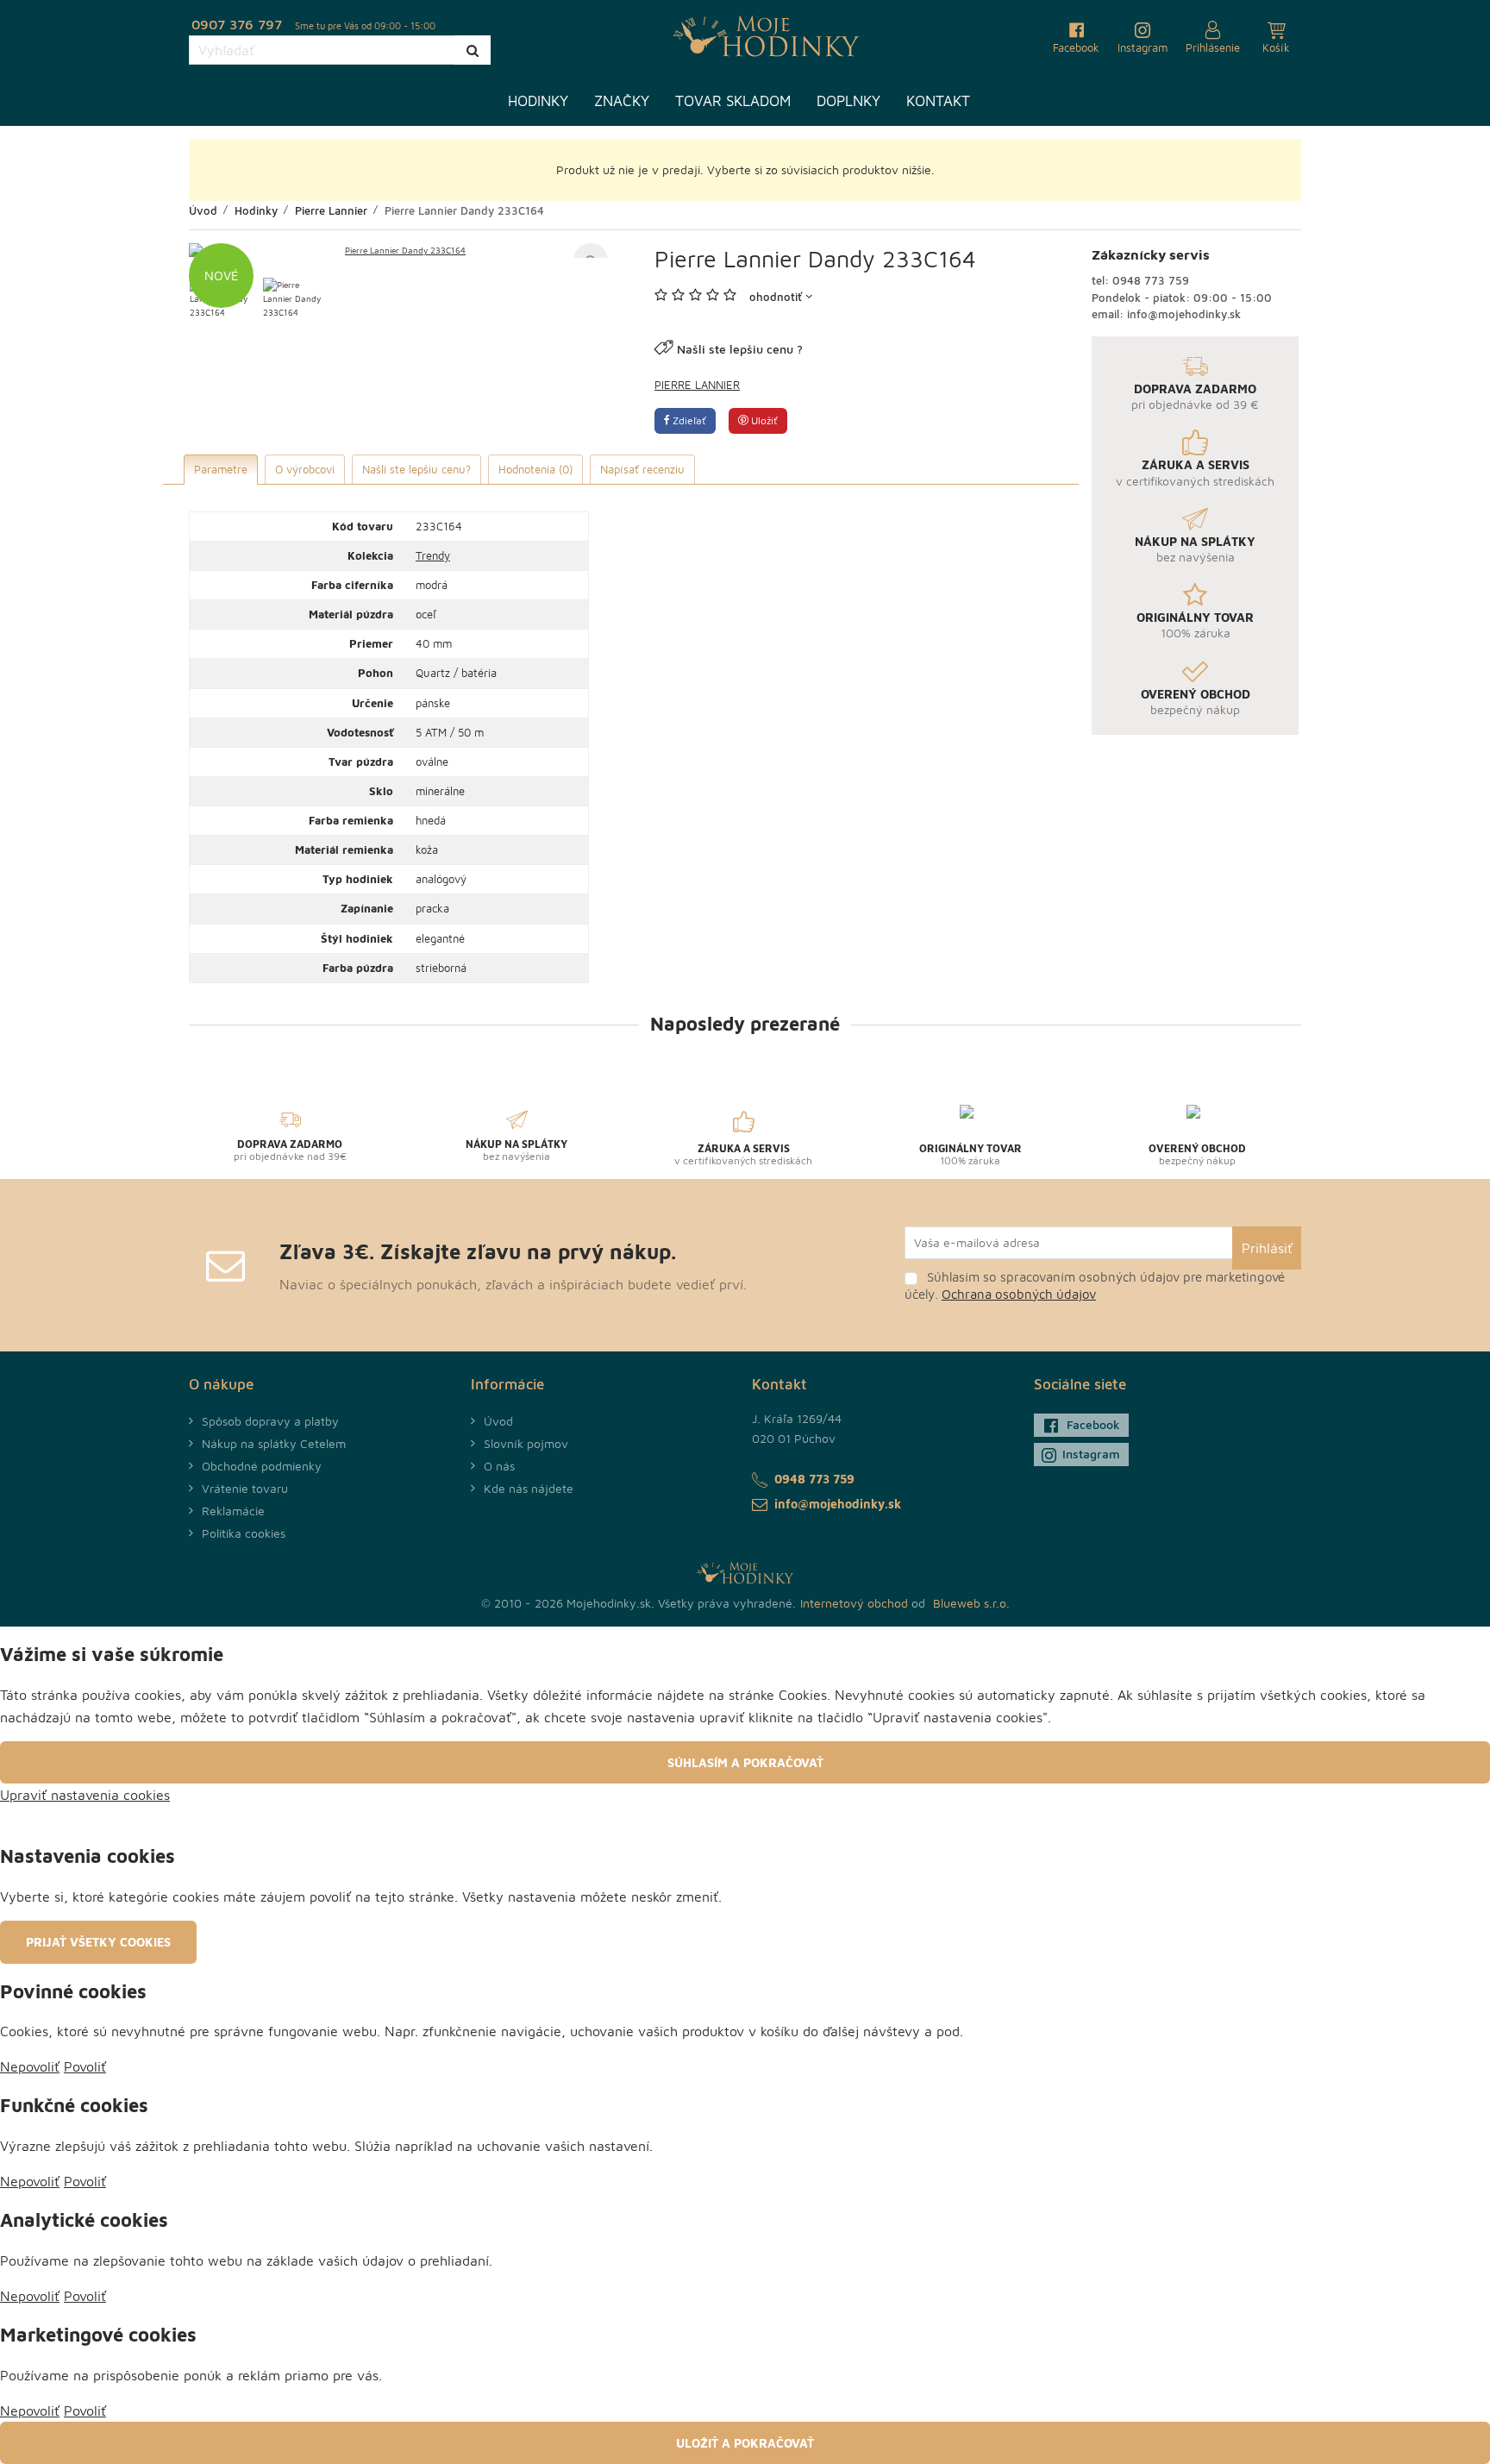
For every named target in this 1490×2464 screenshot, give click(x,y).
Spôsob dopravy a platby (270, 1421)
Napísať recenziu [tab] (642, 469)
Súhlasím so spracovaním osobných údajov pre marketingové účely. (1095, 1285)
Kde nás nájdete (529, 1488)
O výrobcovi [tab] (305, 469)
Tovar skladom (733, 101)
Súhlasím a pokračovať (745, 1762)
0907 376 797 (237, 24)
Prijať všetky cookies (98, 1942)
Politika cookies (244, 1533)
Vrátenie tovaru (245, 1488)
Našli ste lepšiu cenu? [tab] (416, 469)
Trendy (433, 555)
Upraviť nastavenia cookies (85, 1795)
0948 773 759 (1151, 280)
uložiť (763, 420)
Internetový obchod (854, 1603)
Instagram (1091, 1454)
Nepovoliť (30, 2066)
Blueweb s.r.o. (971, 1603)
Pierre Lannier (697, 385)
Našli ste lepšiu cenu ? (740, 349)
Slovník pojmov (526, 1443)
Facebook (1093, 1424)
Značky (622, 101)
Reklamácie (233, 1511)
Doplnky (848, 101)
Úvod (498, 1421)
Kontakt (938, 101)
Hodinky (538, 101)
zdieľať (688, 420)
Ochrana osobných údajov (1019, 1294)
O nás (499, 1466)
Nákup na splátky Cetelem (274, 1443)
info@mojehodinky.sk (1184, 314)
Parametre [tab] (221, 469)
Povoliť (85, 2066)
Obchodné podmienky (262, 1466)
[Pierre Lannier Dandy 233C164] (398, 250)
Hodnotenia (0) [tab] (535, 469)
